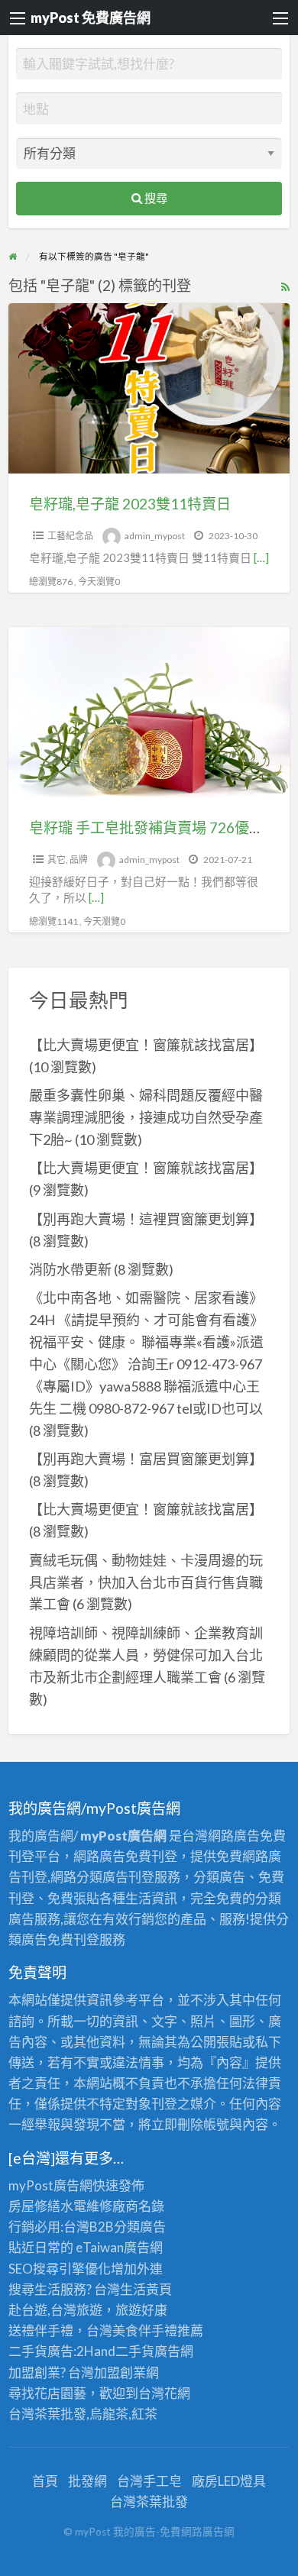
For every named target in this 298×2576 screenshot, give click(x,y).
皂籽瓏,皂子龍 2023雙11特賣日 (130, 504)
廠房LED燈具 (229, 2481)
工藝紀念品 (70, 536)
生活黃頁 (146, 2289)
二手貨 (135, 2351)
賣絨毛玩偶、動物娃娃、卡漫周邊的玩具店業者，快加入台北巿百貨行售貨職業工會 (146, 1582)
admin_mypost (155, 536)
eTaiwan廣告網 (119, 2247)
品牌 (79, 860)
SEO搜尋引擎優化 (60, 2269)
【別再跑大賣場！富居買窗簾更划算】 (146, 1459)
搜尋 (155, 198)
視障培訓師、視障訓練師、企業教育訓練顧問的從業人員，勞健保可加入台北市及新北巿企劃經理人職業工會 (146, 1655)
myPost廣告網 (50, 2185)
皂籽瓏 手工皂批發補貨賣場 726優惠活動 (161, 827)
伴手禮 (158, 2330)
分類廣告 (140, 2227)
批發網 (87, 2481)
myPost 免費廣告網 (91, 18)
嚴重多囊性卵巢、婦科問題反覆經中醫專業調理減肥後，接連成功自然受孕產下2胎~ (146, 1117)
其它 (57, 860)
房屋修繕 (34, 2206)
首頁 (45, 2481)
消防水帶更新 (70, 1269)
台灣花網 (164, 2393)
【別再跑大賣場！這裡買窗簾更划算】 (146, 1219)
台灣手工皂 (149, 2481)
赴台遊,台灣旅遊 (55, 2310)
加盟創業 (120, 2372)
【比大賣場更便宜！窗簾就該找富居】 (146, 1045)
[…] (261, 558)
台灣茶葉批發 (47, 2414)
